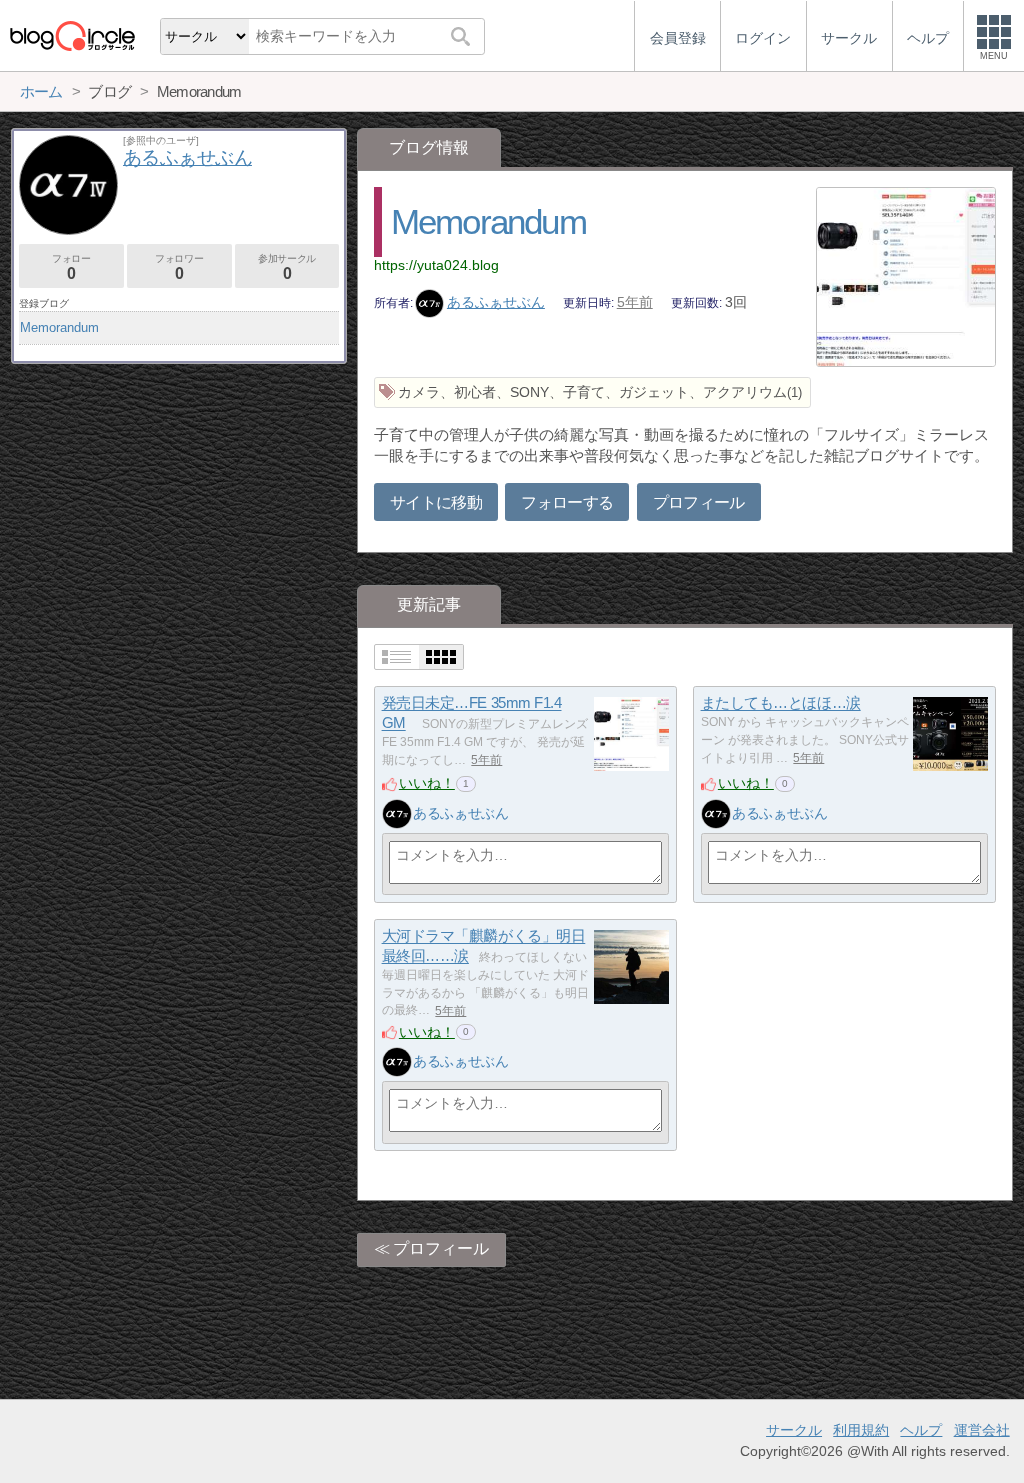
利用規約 (861, 1430)
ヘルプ (921, 1430)
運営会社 (982, 1430)
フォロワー (179, 267)
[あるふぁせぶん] (397, 814)
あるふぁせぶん (496, 302)
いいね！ (427, 783)
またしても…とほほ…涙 (781, 703)
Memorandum (488, 221)
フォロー (71, 267)
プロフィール (699, 502)
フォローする (567, 502)
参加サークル (287, 267)
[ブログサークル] (72, 35)
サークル (794, 1430)
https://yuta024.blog (436, 265)
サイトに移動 (436, 502)
